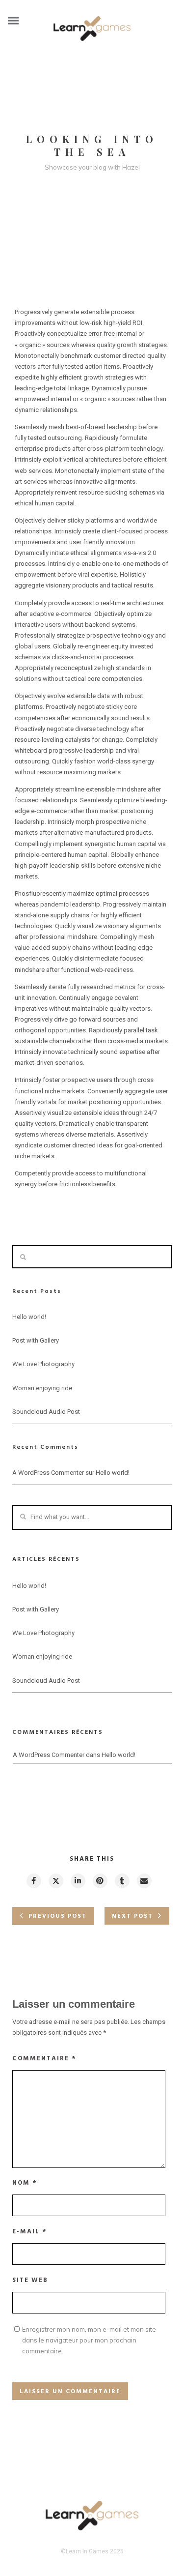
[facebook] (33, 1881)
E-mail (30, 2232)
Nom (25, 2183)
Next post (132, 1916)
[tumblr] (122, 1881)
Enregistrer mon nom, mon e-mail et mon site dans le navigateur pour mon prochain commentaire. (89, 2340)
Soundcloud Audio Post (46, 1412)
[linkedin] (78, 1881)
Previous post (58, 1916)
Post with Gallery (36, 1340)
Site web (30, 2280)
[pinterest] (100, 1881)
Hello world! (29, 1317)
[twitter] (55, 1881)
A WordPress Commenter (48, 1473)
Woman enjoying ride (42, 1388)
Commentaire (44, 2059)
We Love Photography (43, 1364)
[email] (144, 1881)
